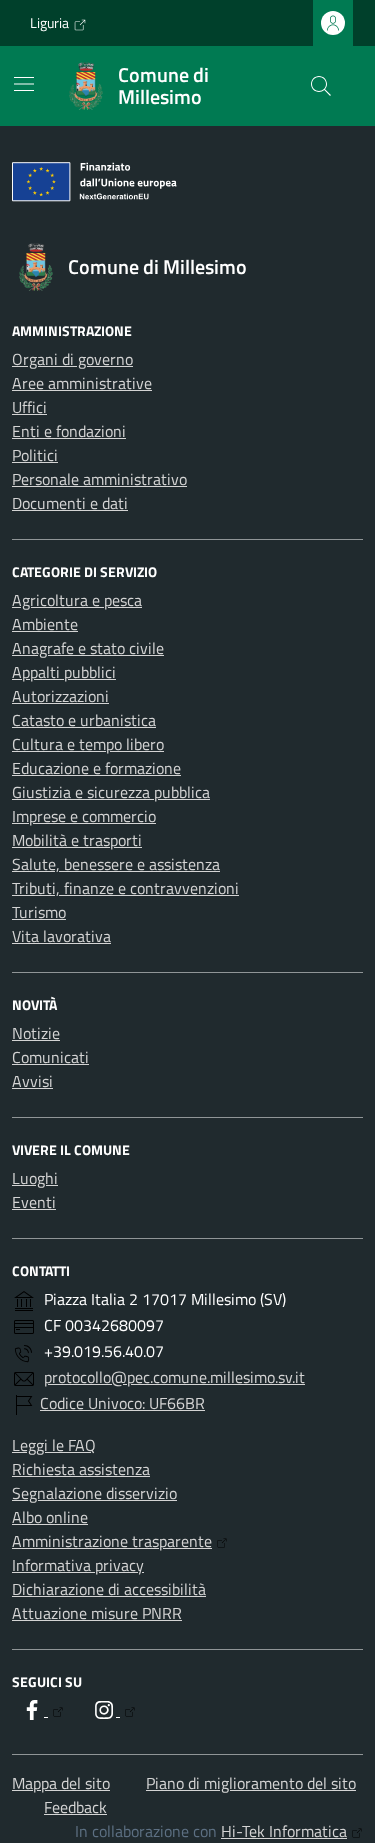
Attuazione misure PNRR (97, 1613)
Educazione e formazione (96, 768)
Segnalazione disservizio (94, 1493)
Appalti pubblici (64, 672)
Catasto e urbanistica (84, 720)
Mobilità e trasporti (77, 840)
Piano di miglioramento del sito (251, 1783)
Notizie (36, 1033)
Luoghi (35, 1178)
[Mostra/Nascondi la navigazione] (24, 84)
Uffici (29, 407)
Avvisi (32, 1081)
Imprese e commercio (84, 816)
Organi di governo (72, 359)
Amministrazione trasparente (112, 1541)
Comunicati (50, 1057)
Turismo (39, 912)
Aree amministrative (82, 383)
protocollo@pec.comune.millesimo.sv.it (174, 1377)
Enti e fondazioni (69, 431)
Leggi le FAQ (54, 1445)
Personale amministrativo (99, 479)
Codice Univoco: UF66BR (122, 1403)
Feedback (75, 1807)
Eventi (34, 1202)
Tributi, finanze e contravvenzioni (125, 888)
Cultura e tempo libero (88, 744)
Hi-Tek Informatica (284, 1831)
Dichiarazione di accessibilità (109, 1589)
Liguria (49, 22)
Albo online (50, 1517)
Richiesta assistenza (81, 1469)
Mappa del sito (61, 1783)
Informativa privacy (78, 1565)
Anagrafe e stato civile (88, 648)
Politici (35, 455)
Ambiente (45, 624)
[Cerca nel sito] (321, 86)
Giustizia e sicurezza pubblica (111, 792)
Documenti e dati (70, 503)
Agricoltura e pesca (77, 600)
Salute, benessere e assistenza (116, 864)
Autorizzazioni (60, 696)
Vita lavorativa (61, 936)
